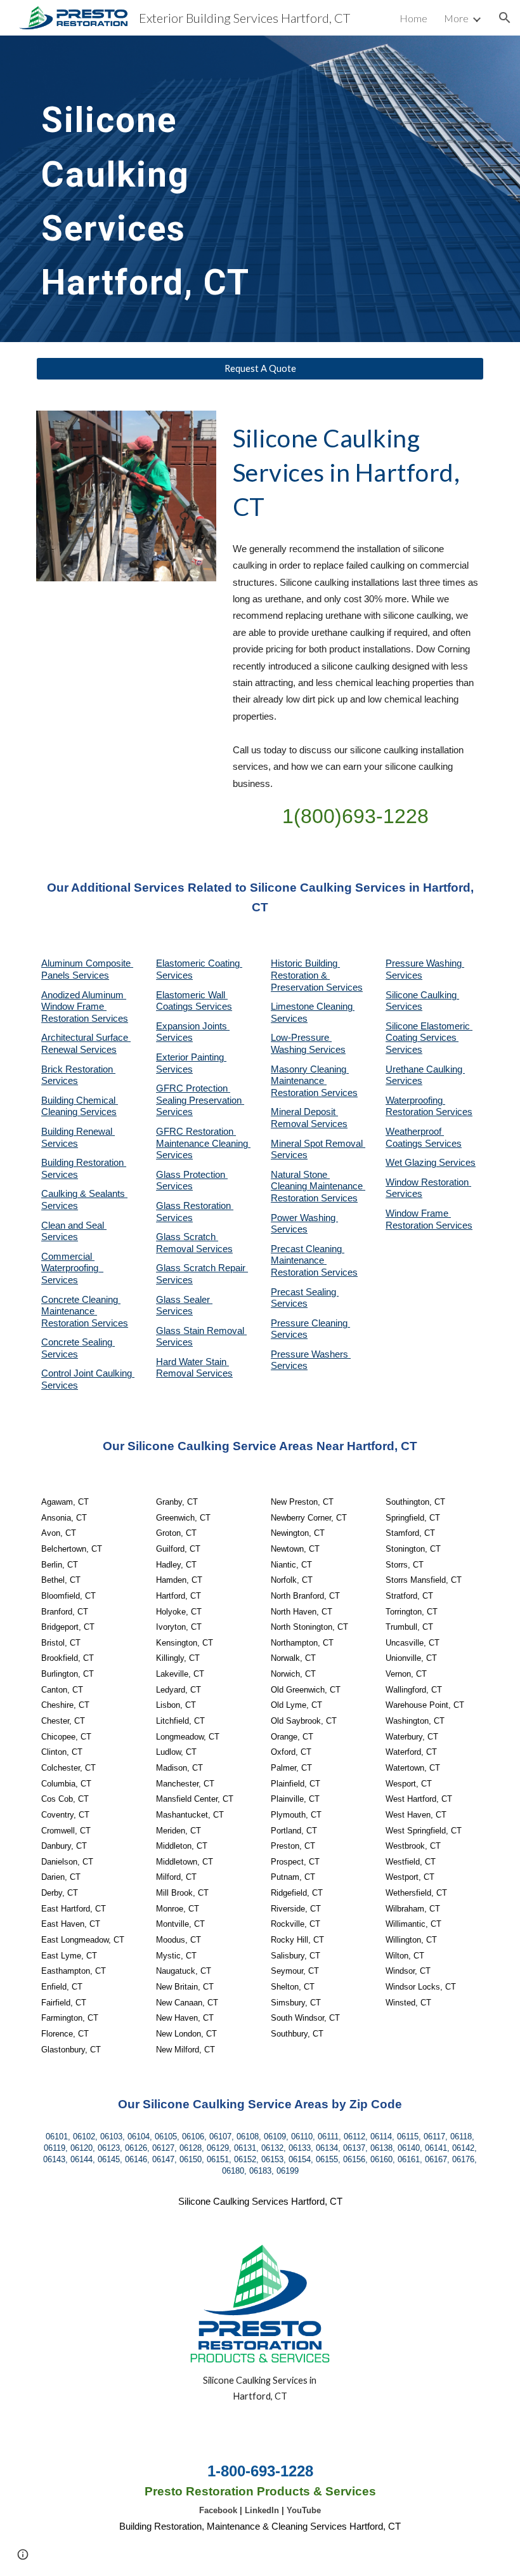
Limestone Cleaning (312, 1007)
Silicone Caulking (422, 995)
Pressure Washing (425, 963)
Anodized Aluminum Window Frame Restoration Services (85, 1007)
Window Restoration (428, 1182)
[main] (184, 189)
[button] (505, 18)
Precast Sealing (305, 1292)
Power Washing (304, 1218)
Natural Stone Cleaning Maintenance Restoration (318, 1186)
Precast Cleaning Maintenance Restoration (308, 1261)
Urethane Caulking (425, 1069)
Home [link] (413, 18)
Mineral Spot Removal (318, 1144)
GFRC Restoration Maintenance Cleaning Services (203, 1143)
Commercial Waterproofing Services (72, 1268)
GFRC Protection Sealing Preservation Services (200, 1100)
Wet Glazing (412, 1163)
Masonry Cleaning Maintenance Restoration (310, 1081)
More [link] (456, 18)
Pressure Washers (311, 1354)
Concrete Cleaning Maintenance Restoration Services (85, 1311)
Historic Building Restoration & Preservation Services (317, 975)
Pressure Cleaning (310, 1323)
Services (289, 1019)
